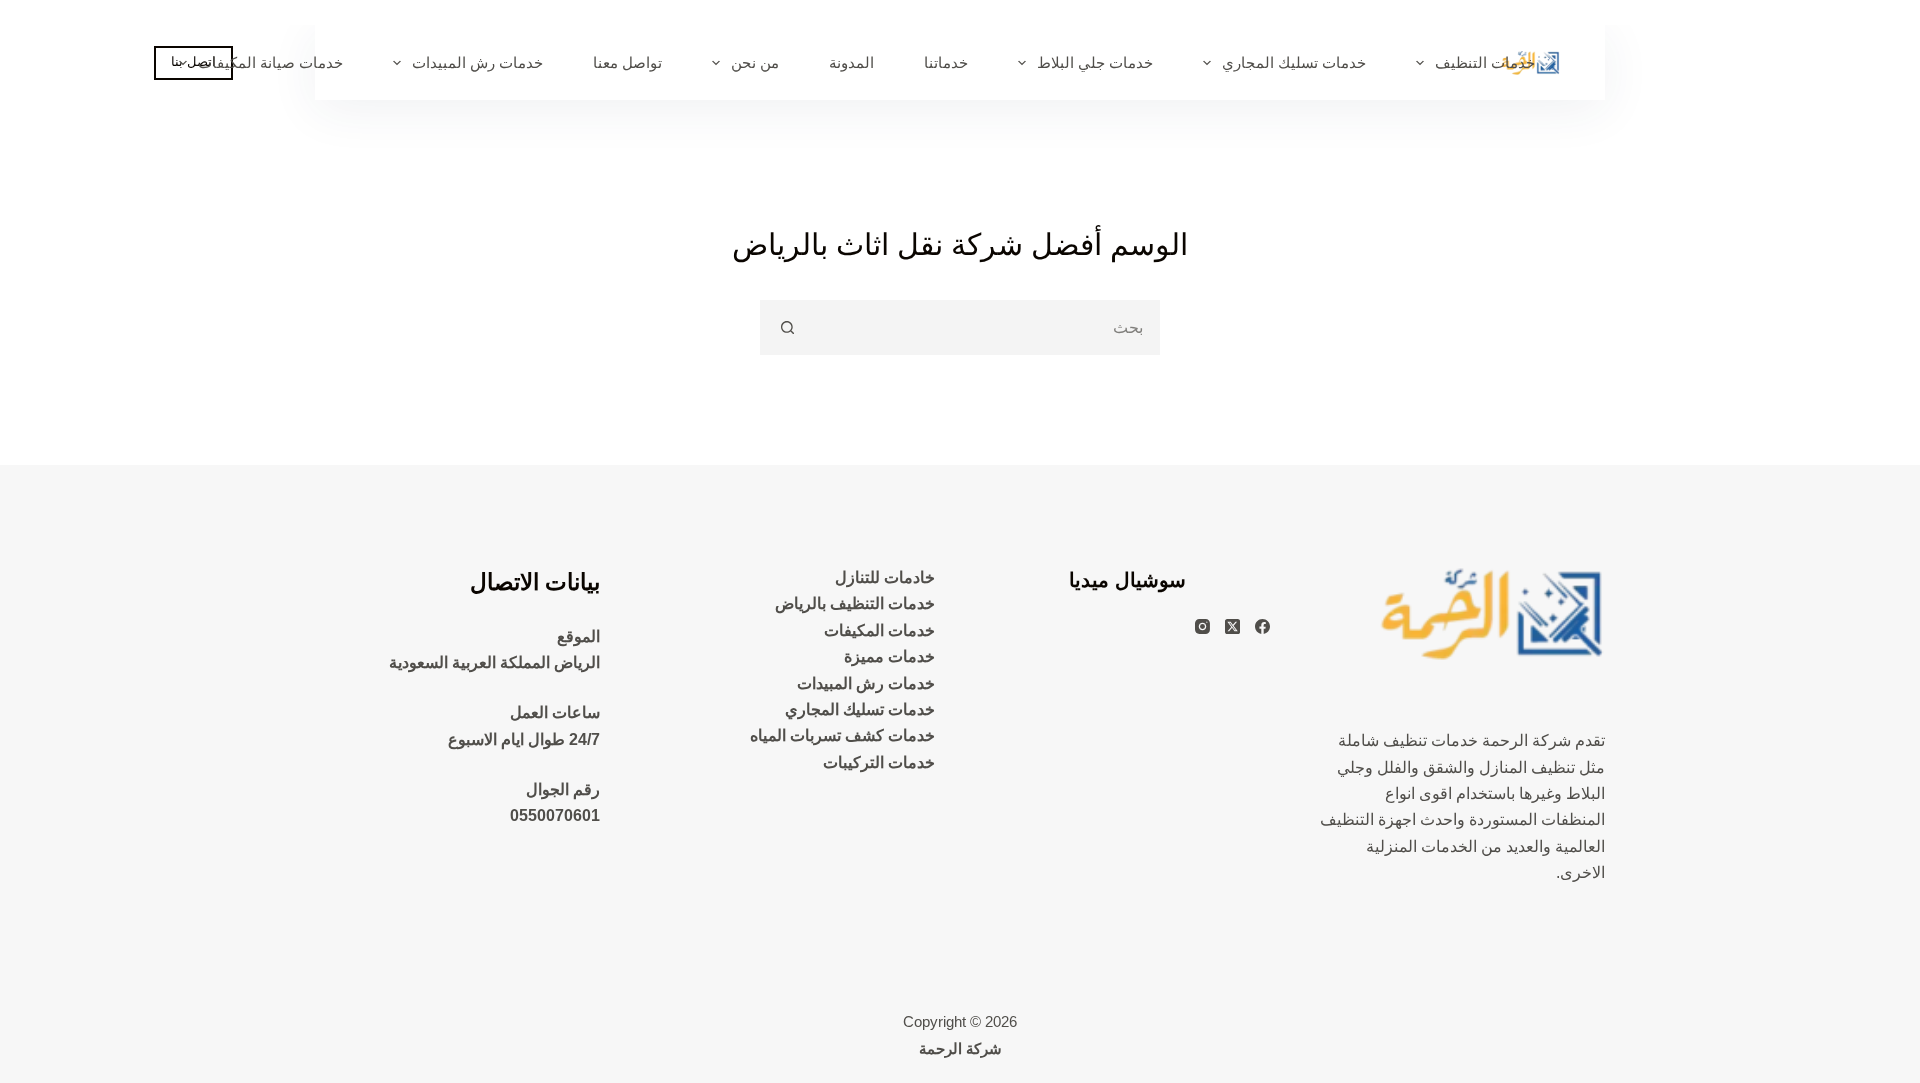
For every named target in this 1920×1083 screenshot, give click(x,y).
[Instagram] (1202, 626)
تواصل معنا (627, 62)
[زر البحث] (787, 327)
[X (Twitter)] (1232, 626)
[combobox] (985, 327)
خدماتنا (946, 62)
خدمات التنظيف (1485, 62)
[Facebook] (1262, 626)
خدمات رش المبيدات (477, 62)
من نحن (755, 62)
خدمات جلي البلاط (1095, 62)
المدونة (851, 62)
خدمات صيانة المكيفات (270, 62)
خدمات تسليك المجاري (1294, 62)
